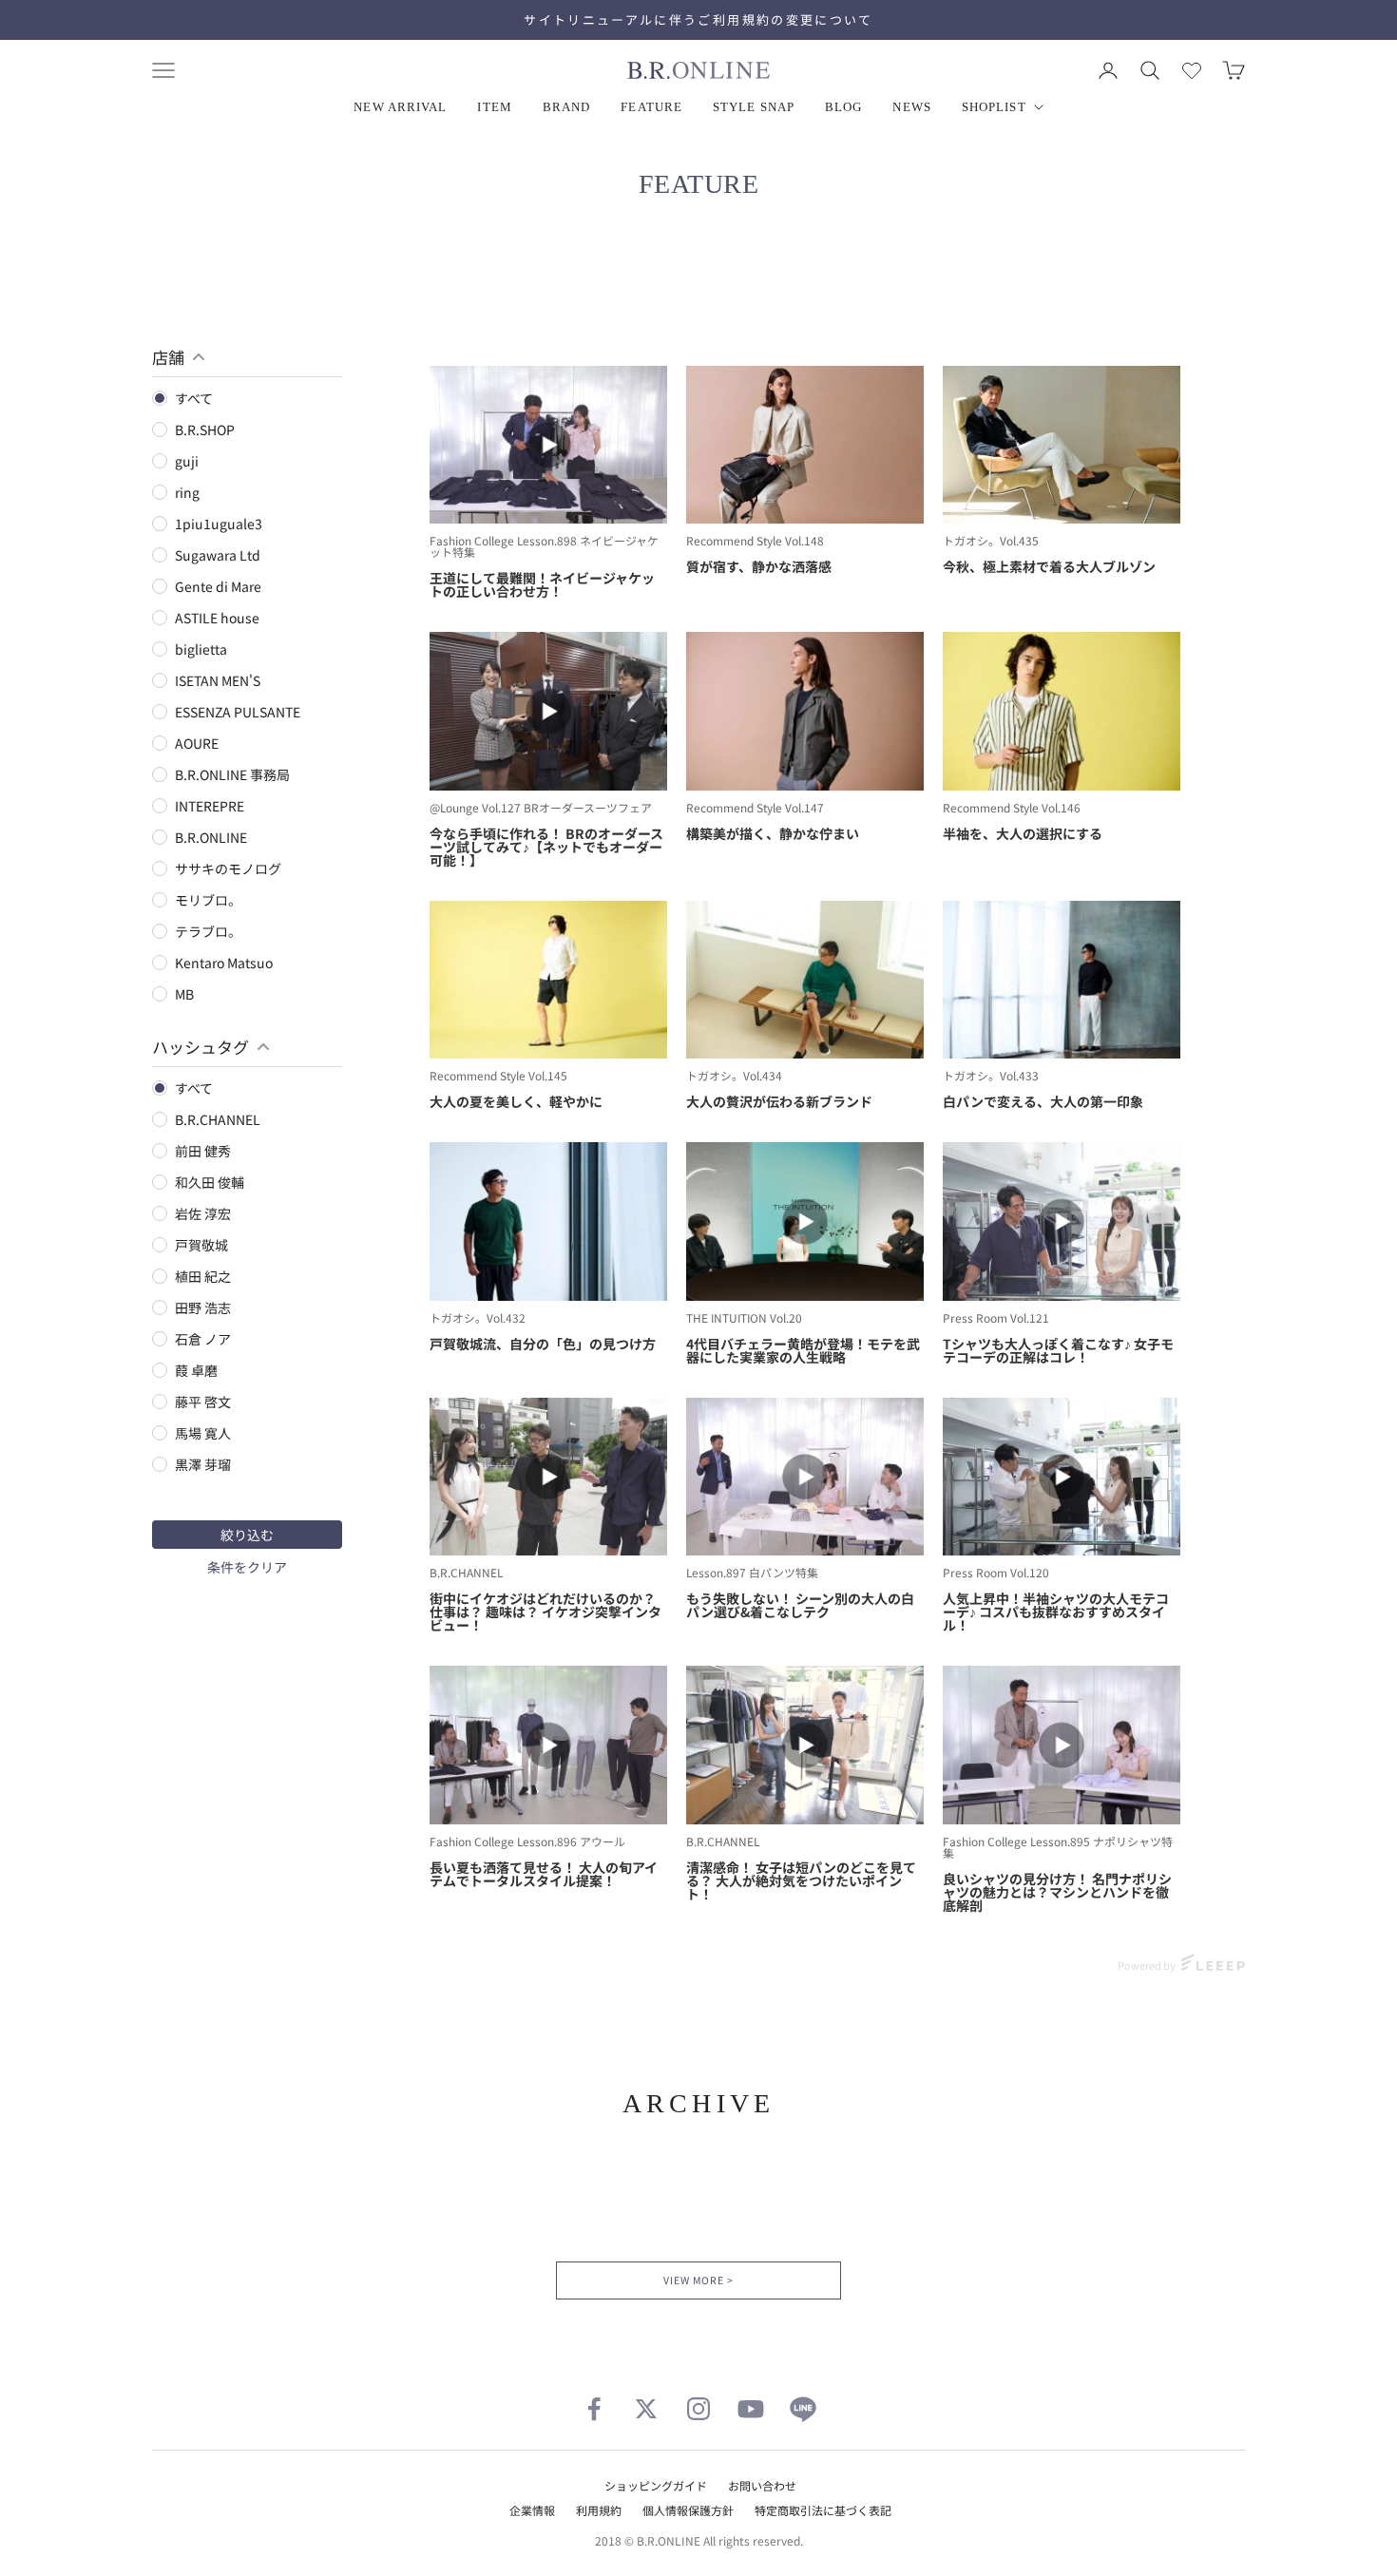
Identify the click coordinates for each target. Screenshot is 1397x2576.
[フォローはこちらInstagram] (698, 2409)
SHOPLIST (994, 107)
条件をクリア (247, 1567)
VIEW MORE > (698, 2280)
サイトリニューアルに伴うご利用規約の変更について (698, 19)
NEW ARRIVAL (400, 107)
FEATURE (651, 107)
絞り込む (247, 1535)
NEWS (911, 107)
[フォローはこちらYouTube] (751, 2409)
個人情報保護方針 (688, 2510)
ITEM (494, 107)
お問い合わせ (762, 2485)
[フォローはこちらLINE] (803, 2409)
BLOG (843, 107)
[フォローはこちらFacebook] (594, 2409)
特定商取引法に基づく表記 (823, 2510)
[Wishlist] (1192, 70)
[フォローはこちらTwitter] (646, 2409)
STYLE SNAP (754, 107)
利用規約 (599, 2510)
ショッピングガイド (656, 2485)
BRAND (567, 107)
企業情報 (532, 2510)
